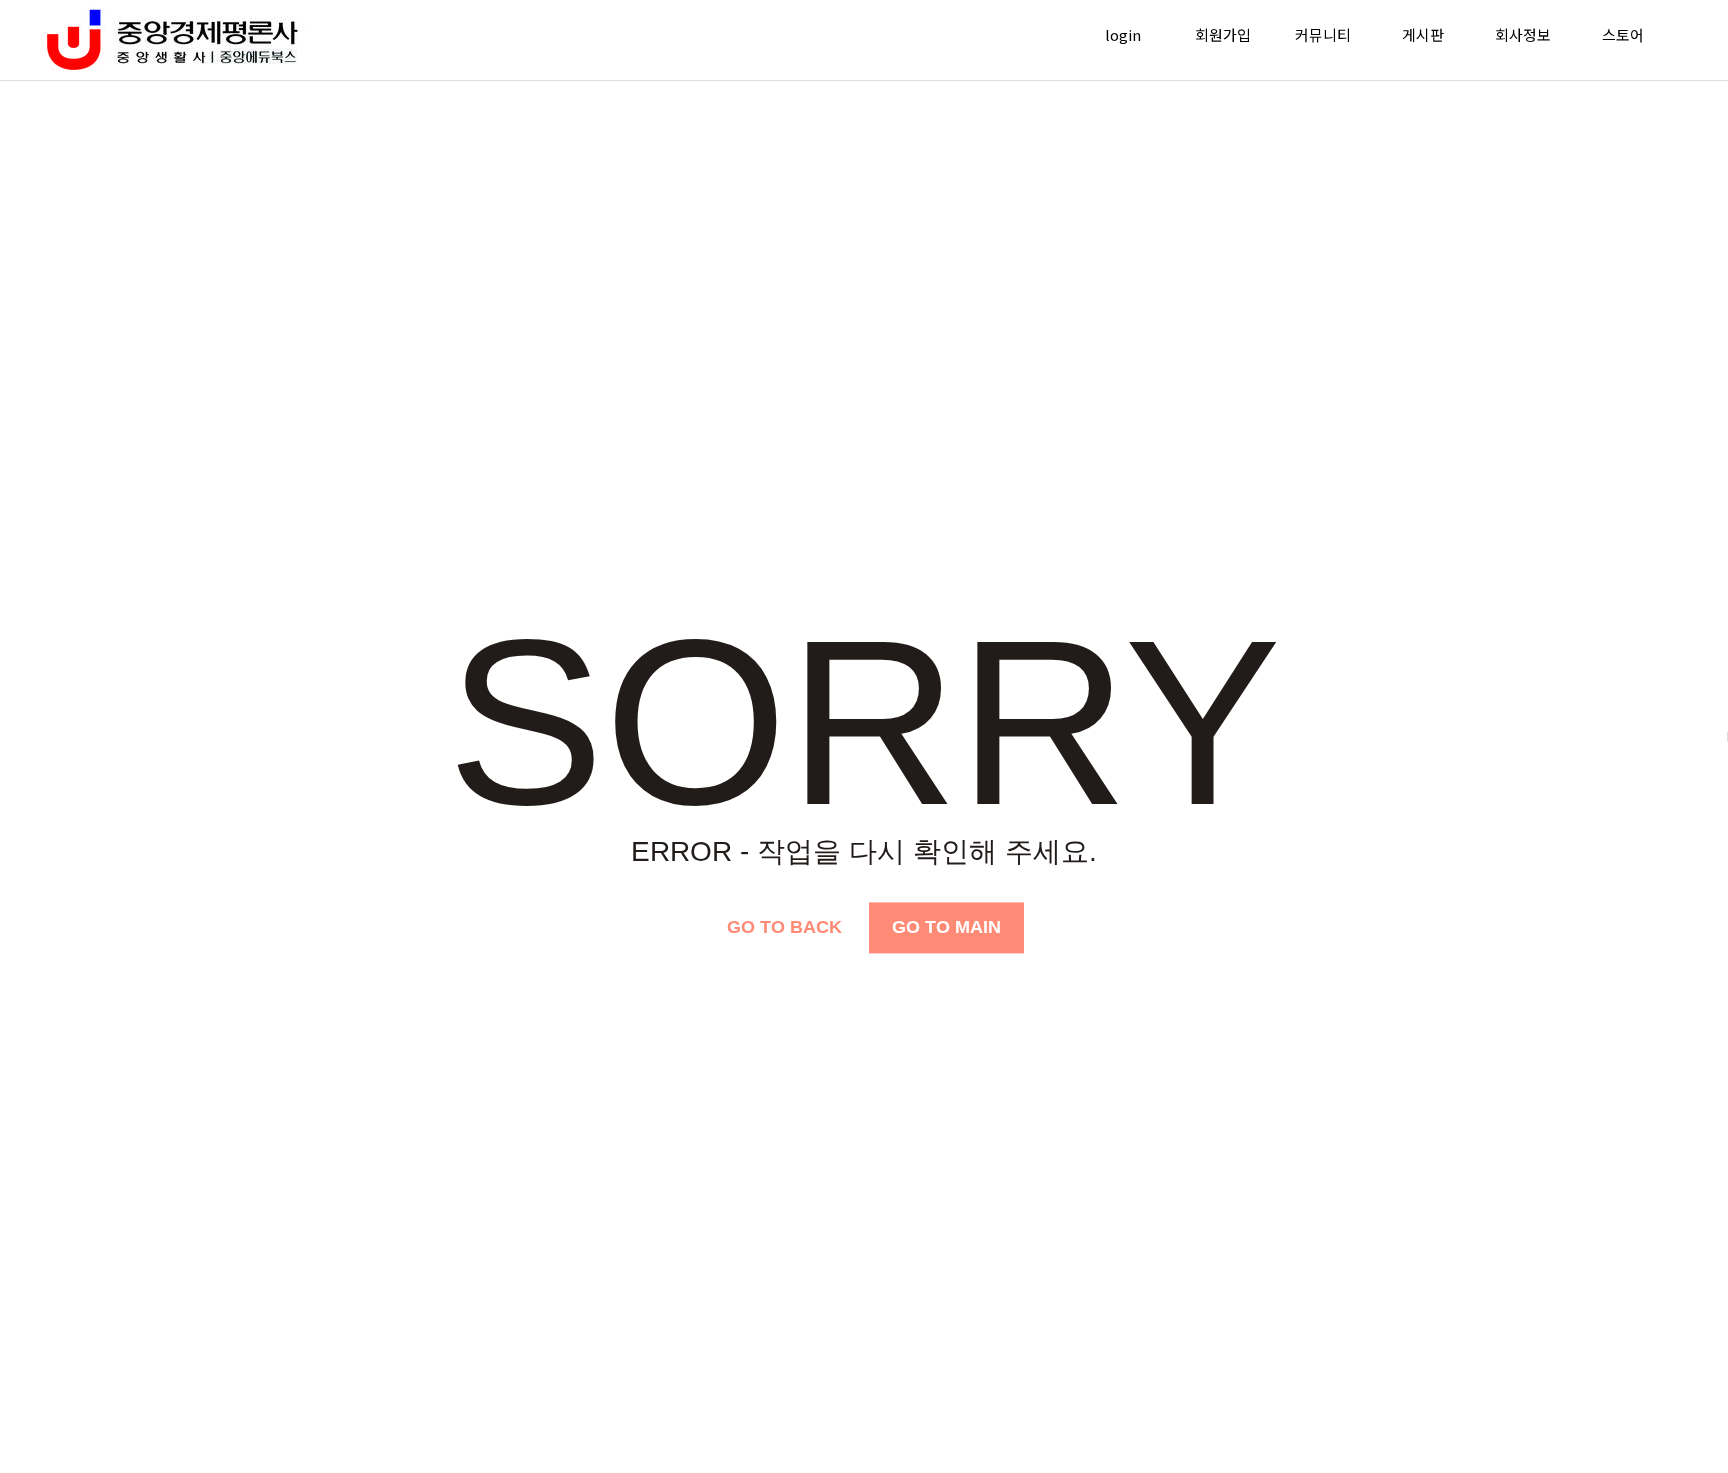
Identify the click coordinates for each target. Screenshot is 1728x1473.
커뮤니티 (1323, 34)
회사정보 (1523, 34)
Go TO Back (784, 927)
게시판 (1423, 34)
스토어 (1623, 34)
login (1123, 34)
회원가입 (1223, 34)
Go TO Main (946, 927)
